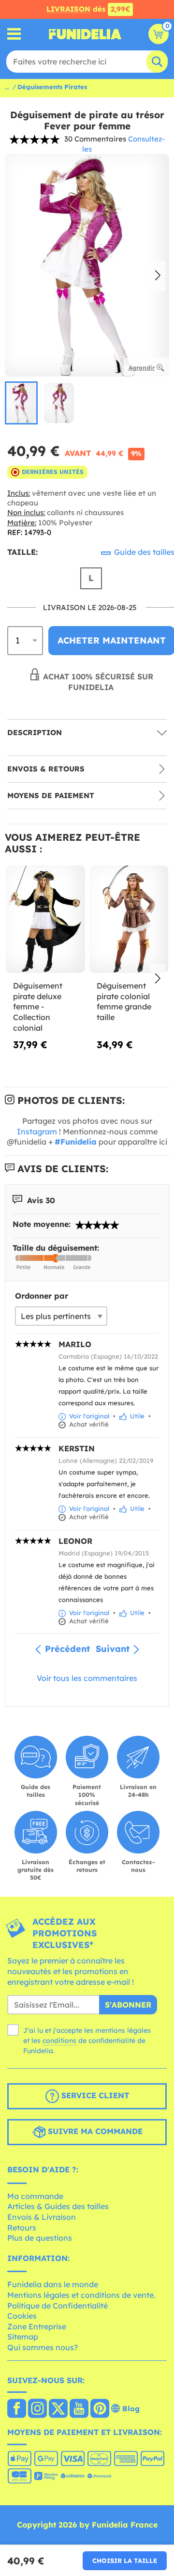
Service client (94, 2095)
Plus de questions (40, 2238)
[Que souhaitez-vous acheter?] (14, 34)
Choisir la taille (125, 2560)
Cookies (22, 2316)
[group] (21, 403)
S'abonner (128, 2005)
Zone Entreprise (37, 2326)
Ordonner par (42, 1296)
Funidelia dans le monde (53, 2284)
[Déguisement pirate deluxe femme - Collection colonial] (45, 919)
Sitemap (23, 2337)
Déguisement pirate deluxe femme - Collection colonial (38, 1006)
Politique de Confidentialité (58, 2306)
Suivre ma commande (94, 2131)
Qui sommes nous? (43, 2347)
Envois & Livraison (42, 2217)
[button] (158, 276)
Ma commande (35, 2196)
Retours (22, 2228)
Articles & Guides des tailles (58, 2206)
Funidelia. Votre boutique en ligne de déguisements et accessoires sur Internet (85, 34)
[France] (17, 2409)
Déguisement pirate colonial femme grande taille (124, 1001)
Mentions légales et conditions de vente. (81, 2295)
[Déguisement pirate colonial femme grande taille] (129, 919)
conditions (59, 2041)
